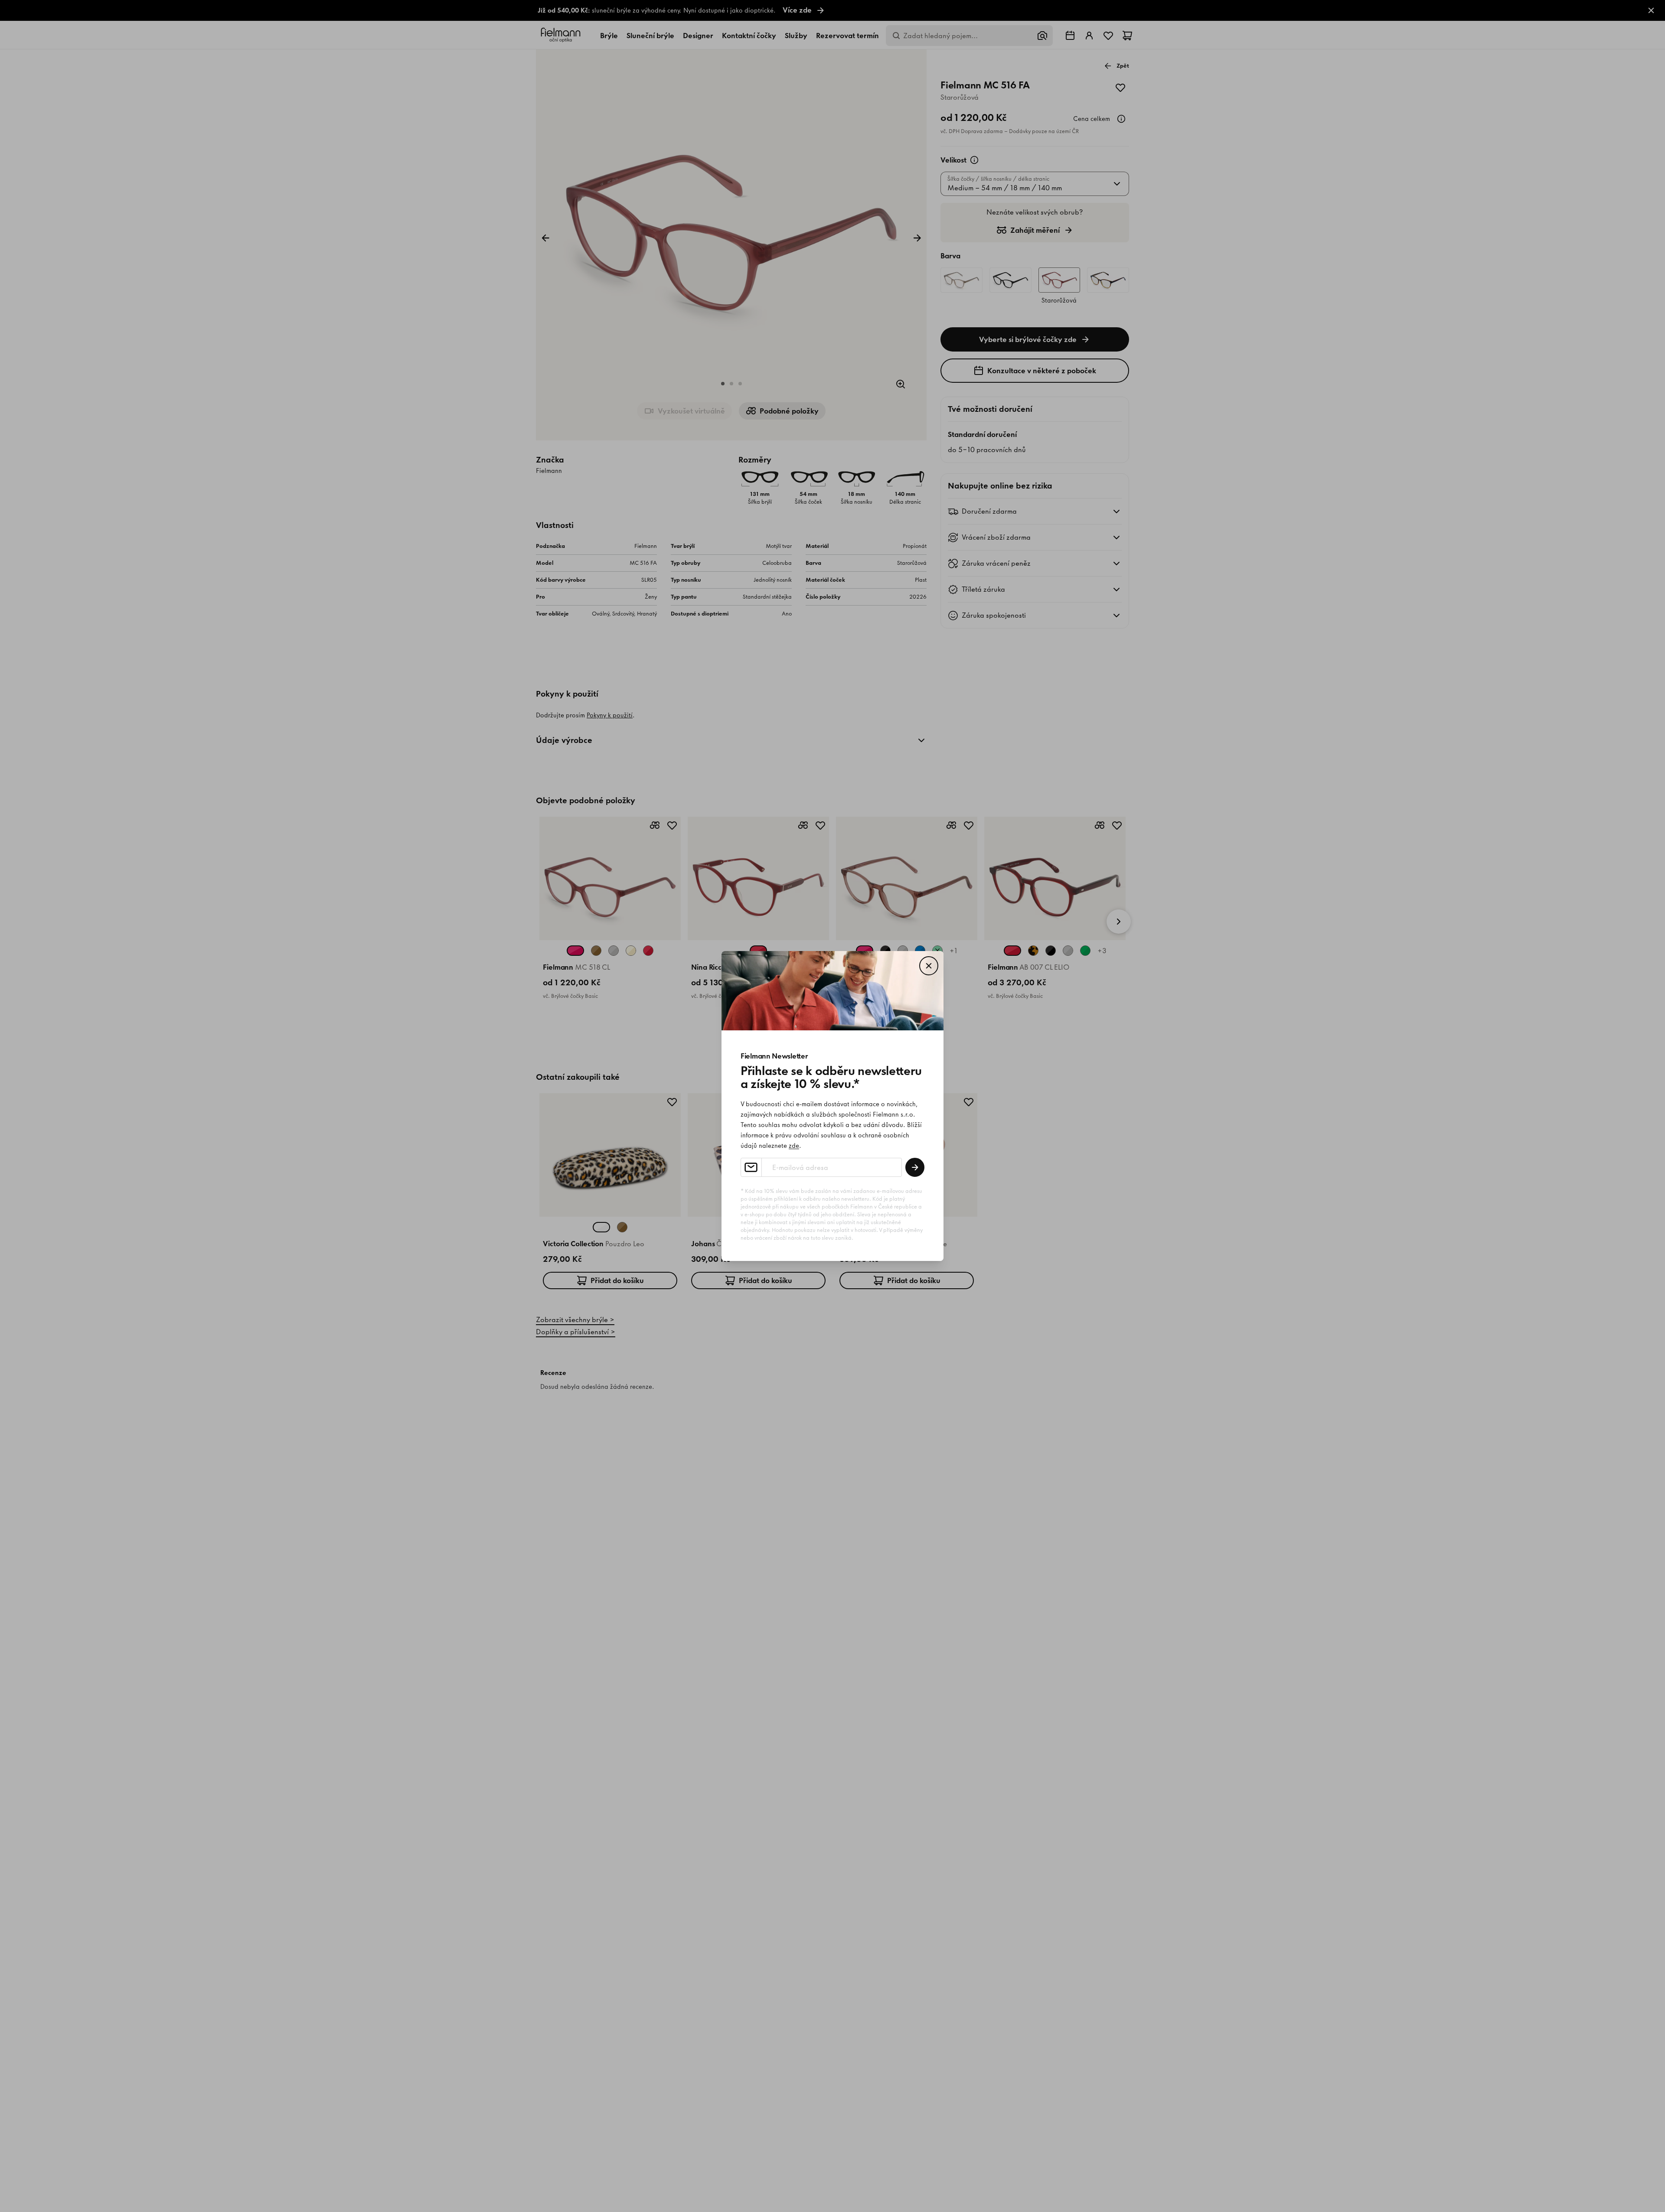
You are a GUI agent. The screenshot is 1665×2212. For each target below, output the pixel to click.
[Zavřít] (929, 966)
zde (794, 1146)
